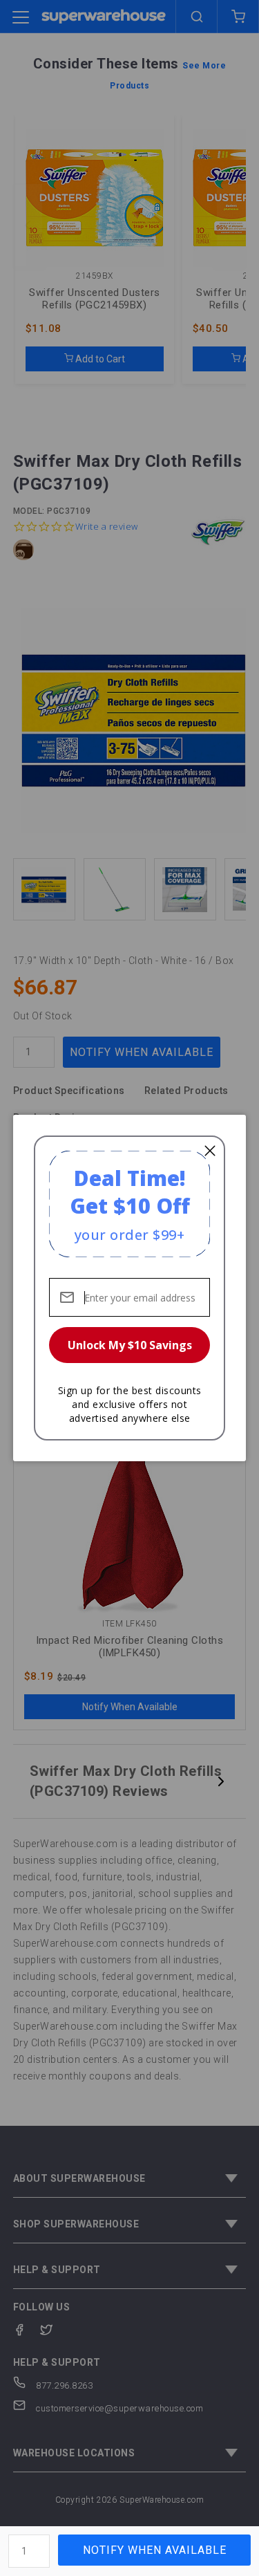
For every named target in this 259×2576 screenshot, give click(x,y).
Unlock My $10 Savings (130, 1345)
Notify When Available (155, 2550)
